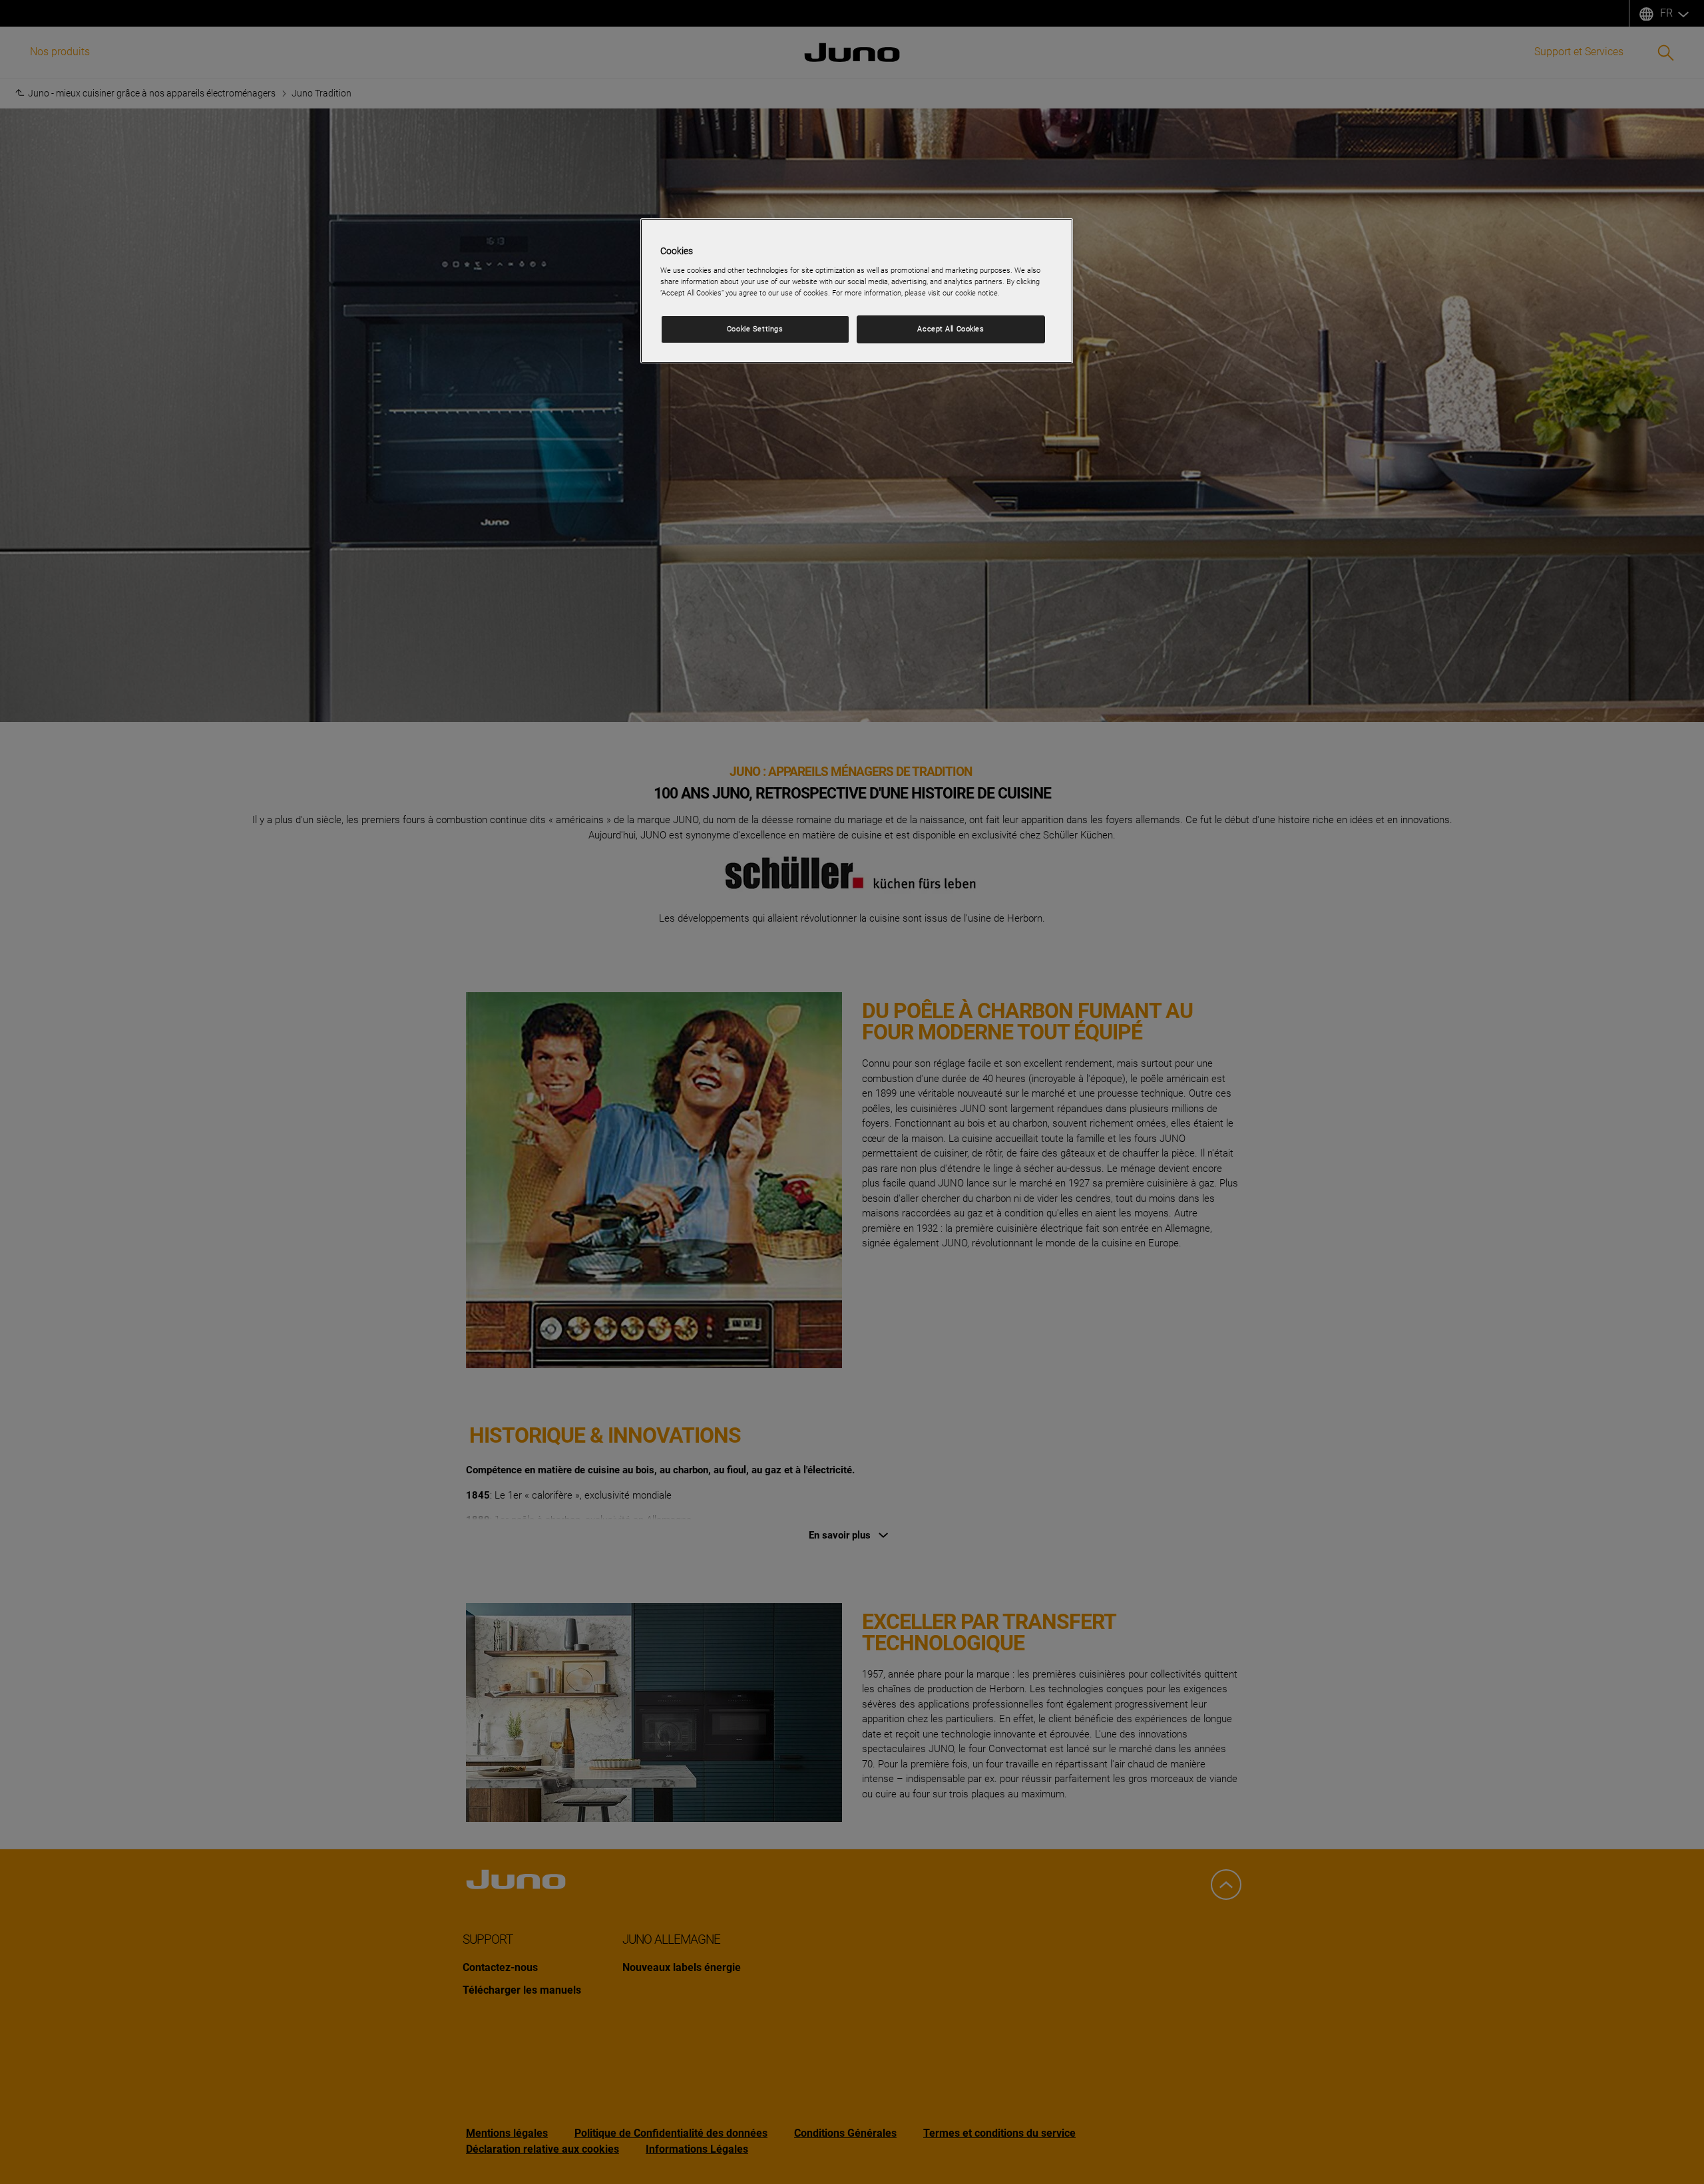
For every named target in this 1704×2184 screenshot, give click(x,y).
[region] (857, 291)
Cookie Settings (755, 329)
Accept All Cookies (951, 329)
